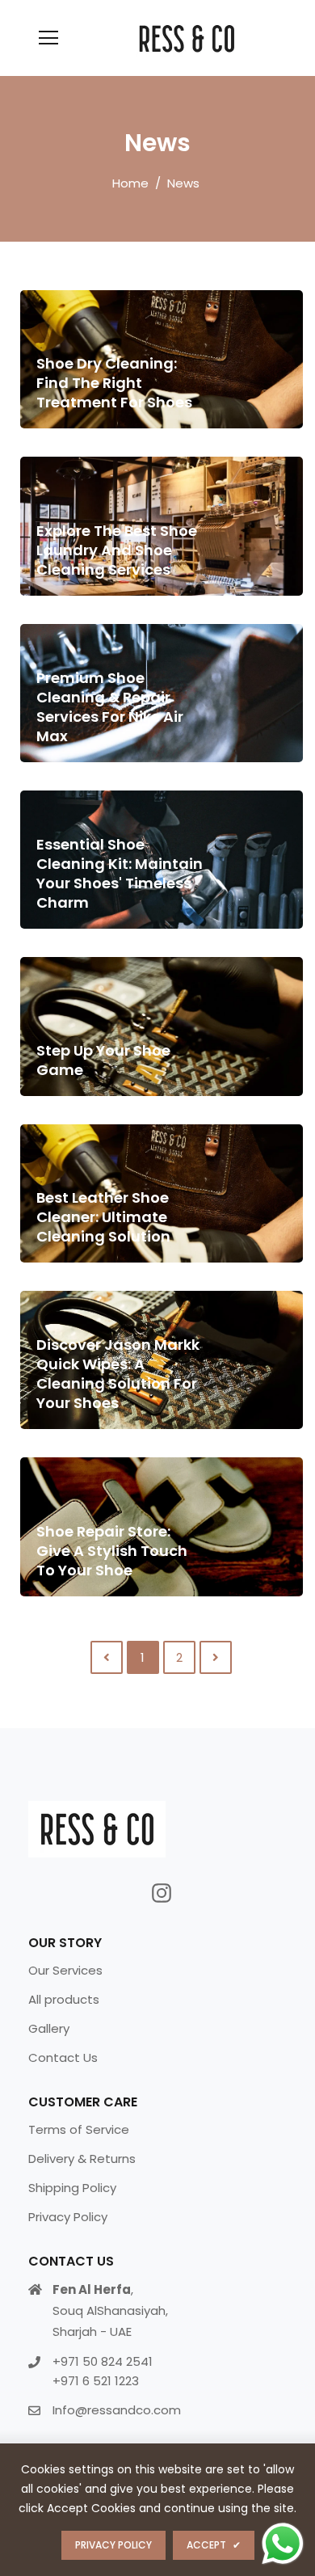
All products (64, 1999)
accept (214, 2545)
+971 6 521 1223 (96, 2381)
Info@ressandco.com (117, 2410)
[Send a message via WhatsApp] (283, 2544)
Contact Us (63, 2057)
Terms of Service (79, 2129)
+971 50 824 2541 (103, 2361)
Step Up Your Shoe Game (103, 1060)
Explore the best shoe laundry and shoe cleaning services (117, 550)
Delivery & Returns (82, 2159)
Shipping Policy (72, 2188)
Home (130, 183)
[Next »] (216, 1657)
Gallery (49, 2028)
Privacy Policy (68, 2217)
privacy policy (113, 2545)
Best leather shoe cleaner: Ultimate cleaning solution (103, 1217)
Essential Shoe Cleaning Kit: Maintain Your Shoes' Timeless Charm (120, 873)
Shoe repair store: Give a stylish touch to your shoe (112, 1551)
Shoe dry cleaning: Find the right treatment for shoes (114, 383)
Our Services (65, 1970)
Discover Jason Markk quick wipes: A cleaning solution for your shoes (118, 1374)
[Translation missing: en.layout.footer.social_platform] (162, 1893)
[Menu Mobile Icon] (48, 38)
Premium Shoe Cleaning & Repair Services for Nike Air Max (110, 707)
